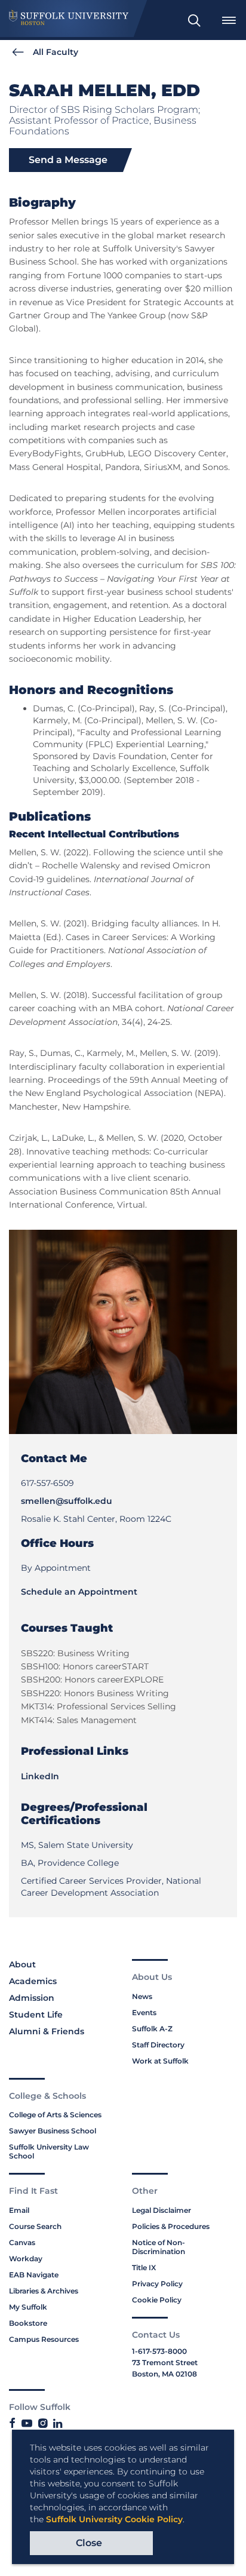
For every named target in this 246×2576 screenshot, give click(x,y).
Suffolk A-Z (152, 2029)
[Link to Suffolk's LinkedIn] (58, 2424)
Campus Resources (44, 2339)
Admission (32, 1998)
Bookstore (28, 2323)
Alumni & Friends (47, 2031)
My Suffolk (28, 2307)
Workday (26, 2259)
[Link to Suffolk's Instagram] (43, 2424)
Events (144, 2012)
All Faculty (56, 52)
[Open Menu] (229, 20)
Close (89, 2543)
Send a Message (68, 160)
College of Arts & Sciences (55, 2115)
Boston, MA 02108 (164, 2374)
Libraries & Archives (44, 2291)
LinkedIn (40, 1776)
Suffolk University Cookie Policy (114, 2519)
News (142, 1996)
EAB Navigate (34, 2275)
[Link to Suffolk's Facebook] (12, 2424)
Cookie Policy (157, 2300)
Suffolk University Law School (49, 2151)
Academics (33, 1981)
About (22, 1964)
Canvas (22, 2242)
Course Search (35, 2226)
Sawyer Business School (53, 2131)
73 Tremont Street (165, 2362)
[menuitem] (194, 20)
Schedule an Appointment (79, 1592)
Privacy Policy (157, 2284)
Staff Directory (158, 2045)
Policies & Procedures (171, 2226)
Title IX (144, 2268)
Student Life (36, 2015)
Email (19, 2210)
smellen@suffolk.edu (67, 1501)
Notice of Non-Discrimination (159, 2247)
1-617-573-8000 (159, 2351)
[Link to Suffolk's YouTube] (27, 2424)
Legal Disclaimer (162, 2210)
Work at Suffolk (160, 2061)
